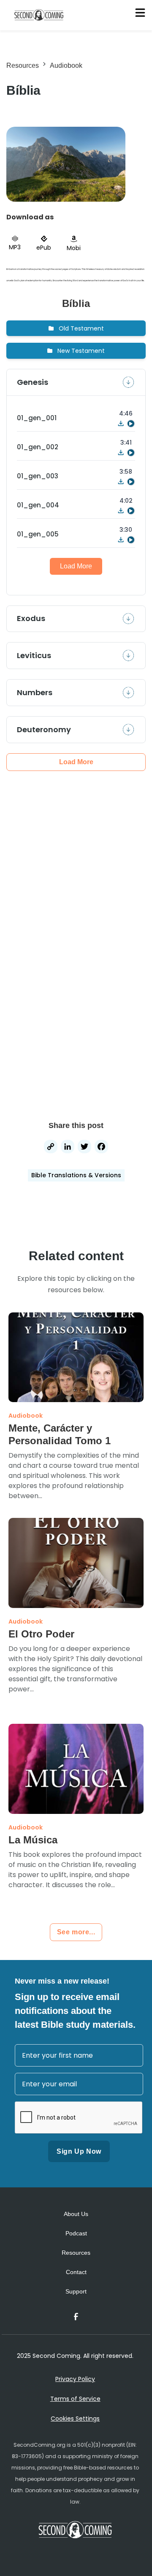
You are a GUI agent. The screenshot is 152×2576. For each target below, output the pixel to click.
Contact (76, 2272)
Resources (23, 65)
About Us (76, 2214)
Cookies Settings (75, 2419)
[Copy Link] (51, 1148)
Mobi (74, 248)
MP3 (15, 247)
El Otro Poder (41, 1634)
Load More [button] (76, 566)
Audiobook (66, 65)
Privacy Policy (75, 2379)
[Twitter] (84, 1148)
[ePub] (44, 239)
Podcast (76, 2233)
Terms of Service (75, 2399)
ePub (44, 248)
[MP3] (15, 239)
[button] (76, 328)
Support (76, 2291)
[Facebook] (101, 1148)
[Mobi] (74, 239)
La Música (33, 1840)
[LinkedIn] (68, 1148)
